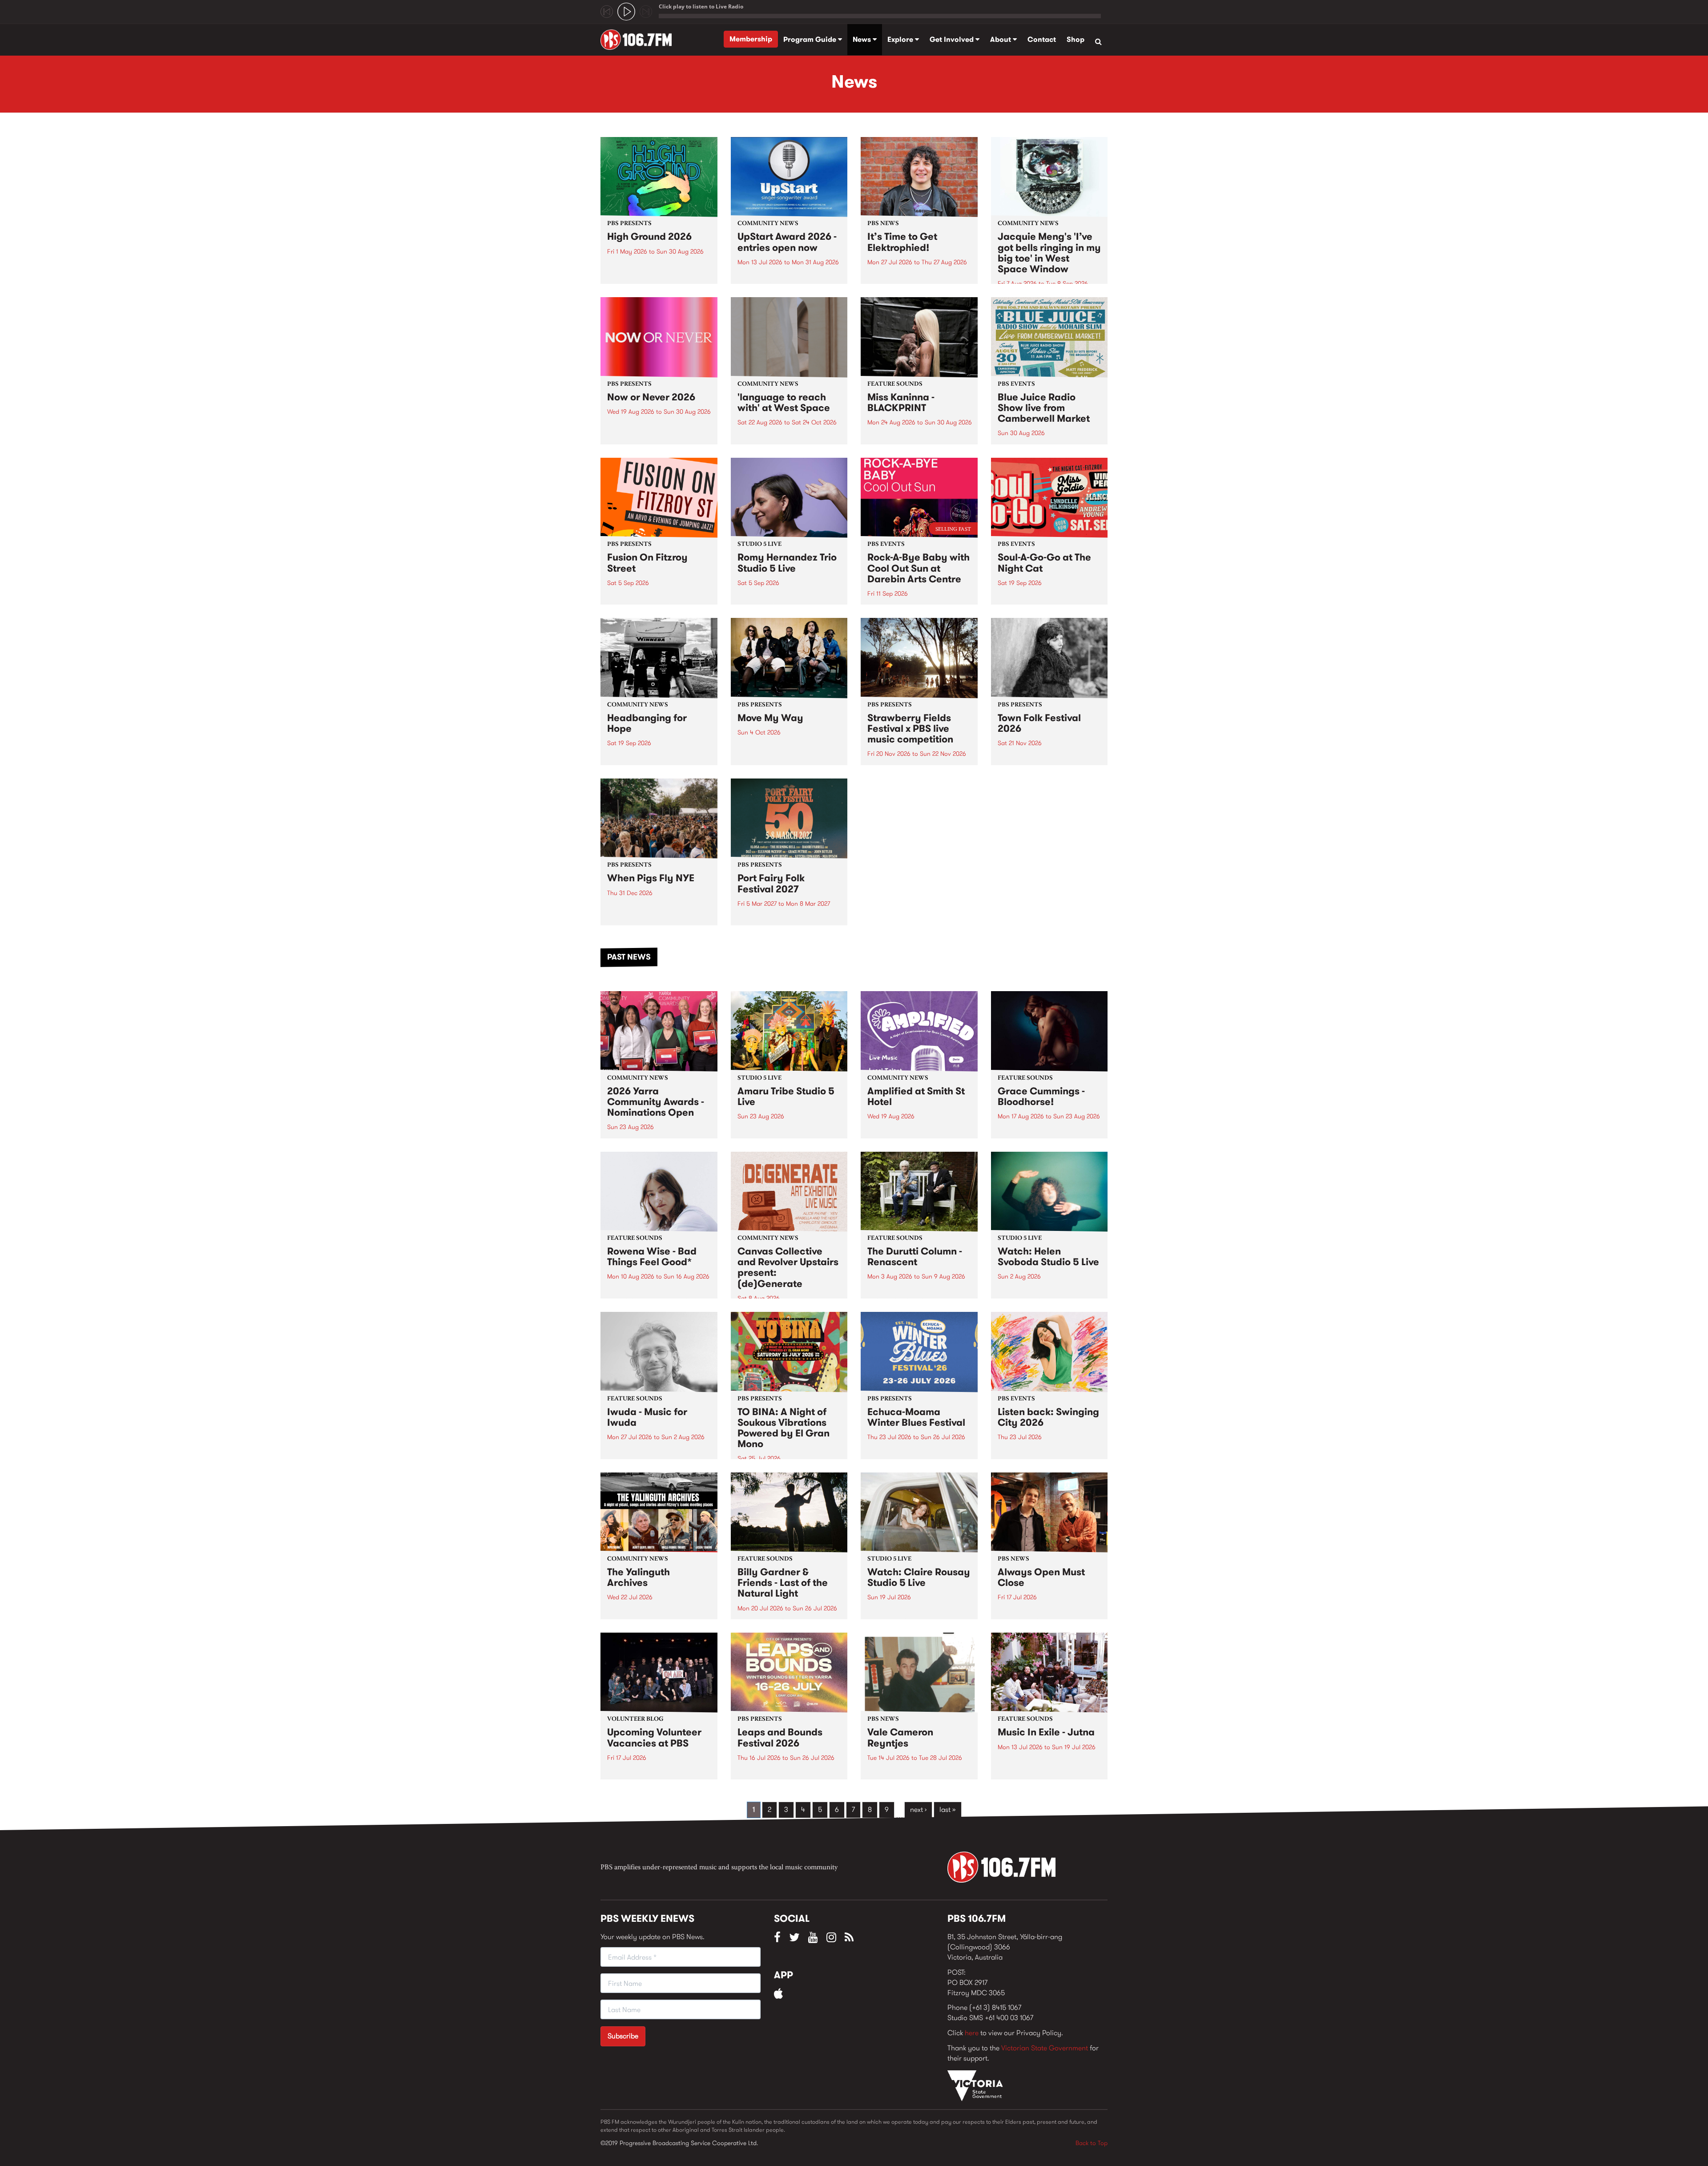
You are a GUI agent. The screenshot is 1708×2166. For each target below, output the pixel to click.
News (863, 39)
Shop (1076, 39)
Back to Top (1092, 2143)
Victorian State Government (1045, 2048)
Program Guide (811, 39)
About (1001, 39)
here (972, 2033)
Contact (1042, 39)
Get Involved (953, 39)
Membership (751, 39)
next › (918, 1809)
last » (948, 1809)
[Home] (639, 40)
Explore (901, 39)
